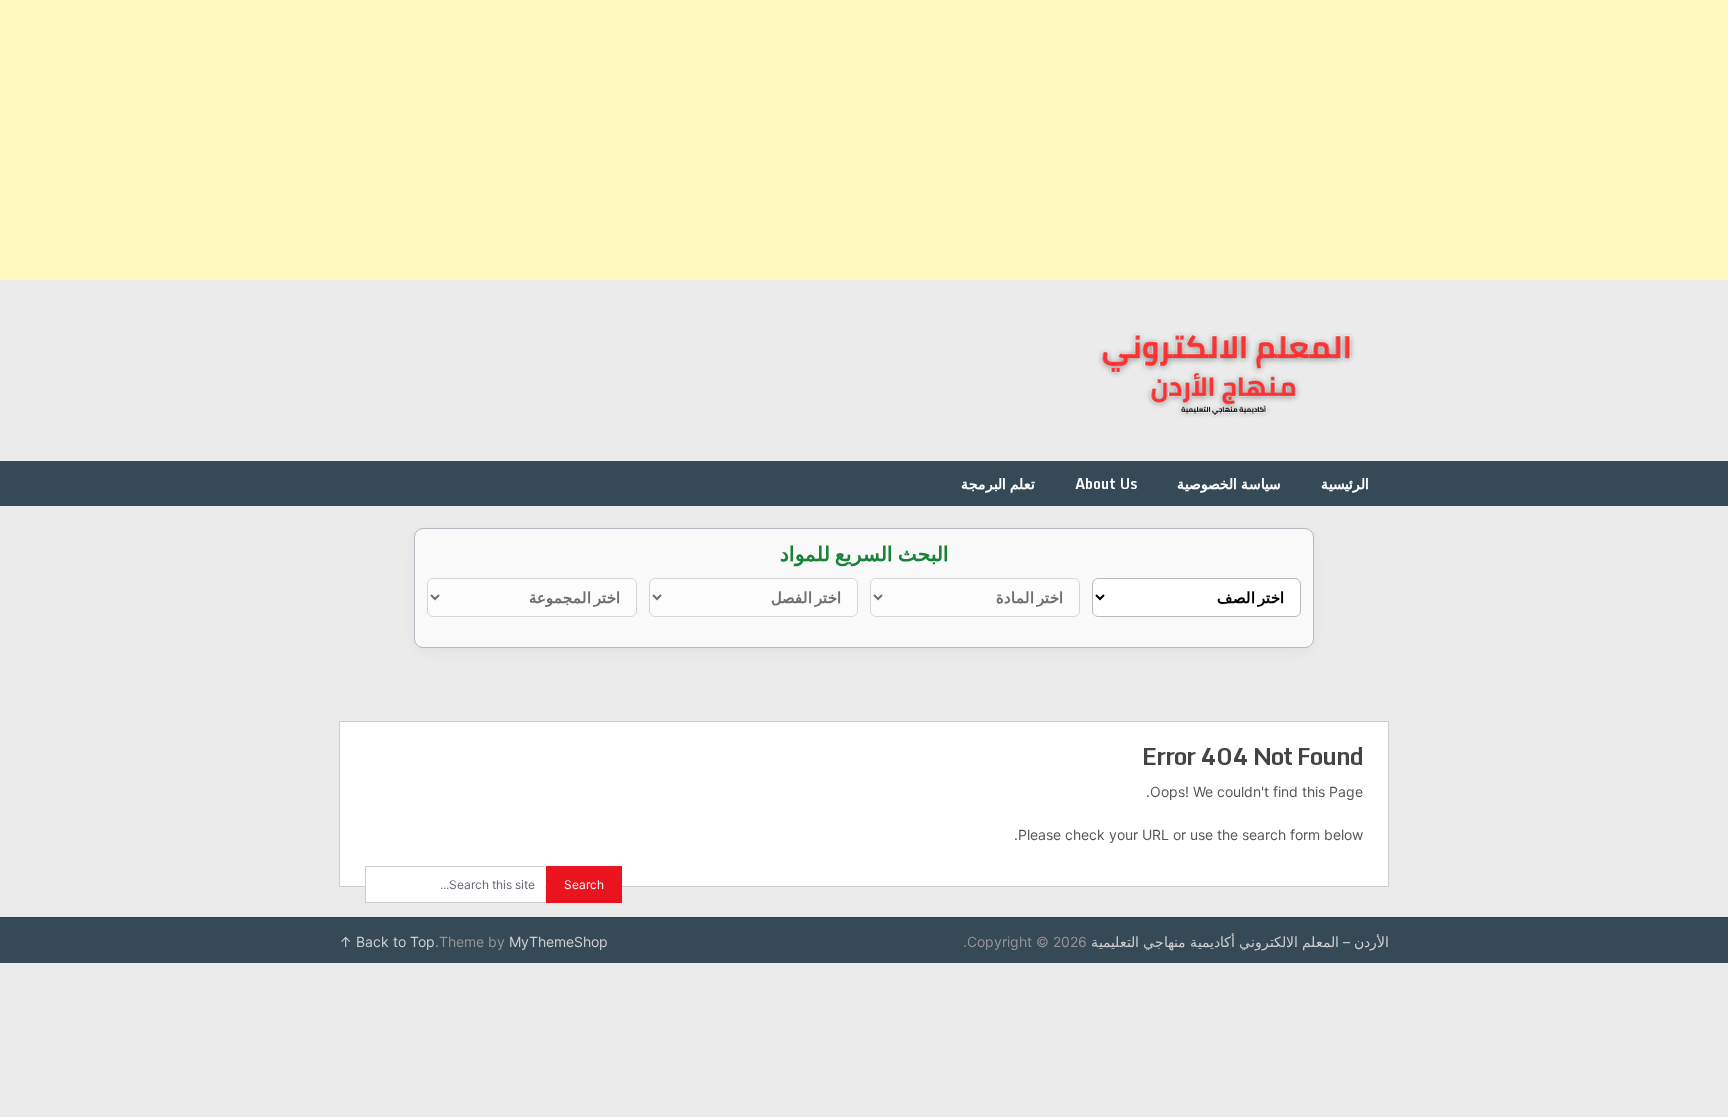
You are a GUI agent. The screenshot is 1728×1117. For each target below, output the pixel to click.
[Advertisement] (1128, 140)
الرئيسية (1345, 483)
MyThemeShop (558, 941)
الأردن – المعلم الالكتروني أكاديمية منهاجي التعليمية (1240, 941)
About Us (1106, 483)
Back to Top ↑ (387, 941)
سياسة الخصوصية (1229, 483)
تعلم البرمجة (998, 483)
